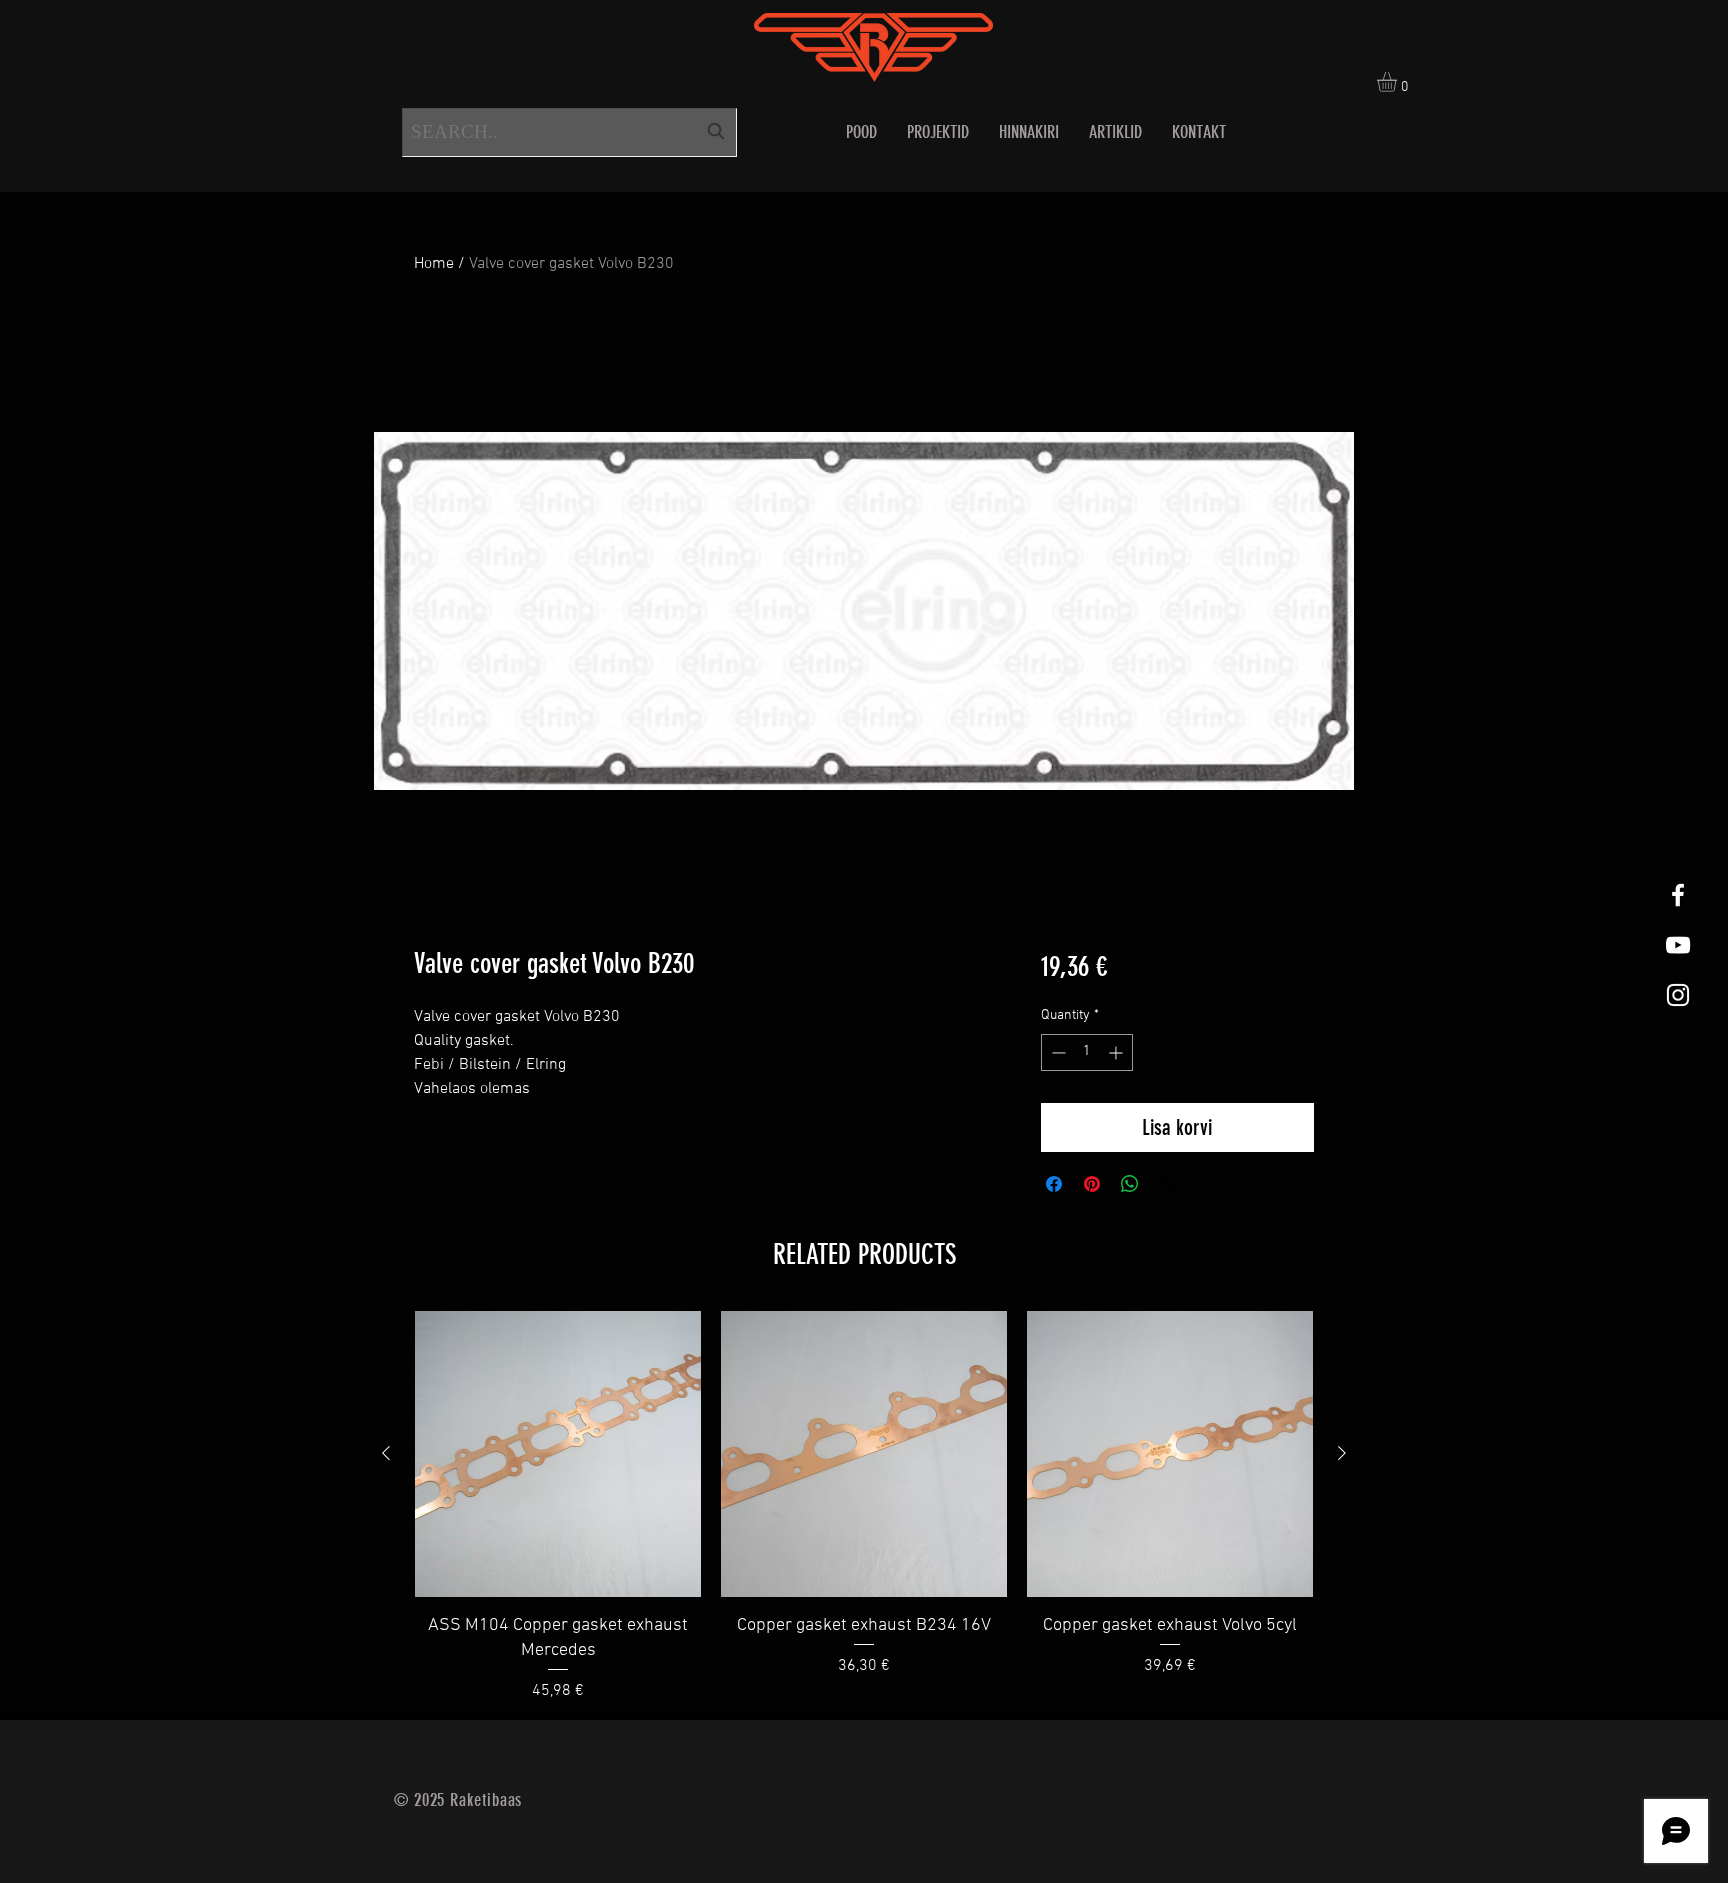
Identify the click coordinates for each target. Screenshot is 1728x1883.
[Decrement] (1056, 1052)
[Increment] (1117, 1052)
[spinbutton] (1087, 1052)
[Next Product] (1342, 1453)
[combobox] (569, 132)
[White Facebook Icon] (1678, 895)
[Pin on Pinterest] (1092, 1184)
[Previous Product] (386, 1453)
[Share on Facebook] (1054, 1184)
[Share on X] (1168, 1184)
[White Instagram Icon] (1678, 995)
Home (434, 264)
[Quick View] (558, 1454)
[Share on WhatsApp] (1130, 1184)
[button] (1398, 82)
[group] (864, 1507)
